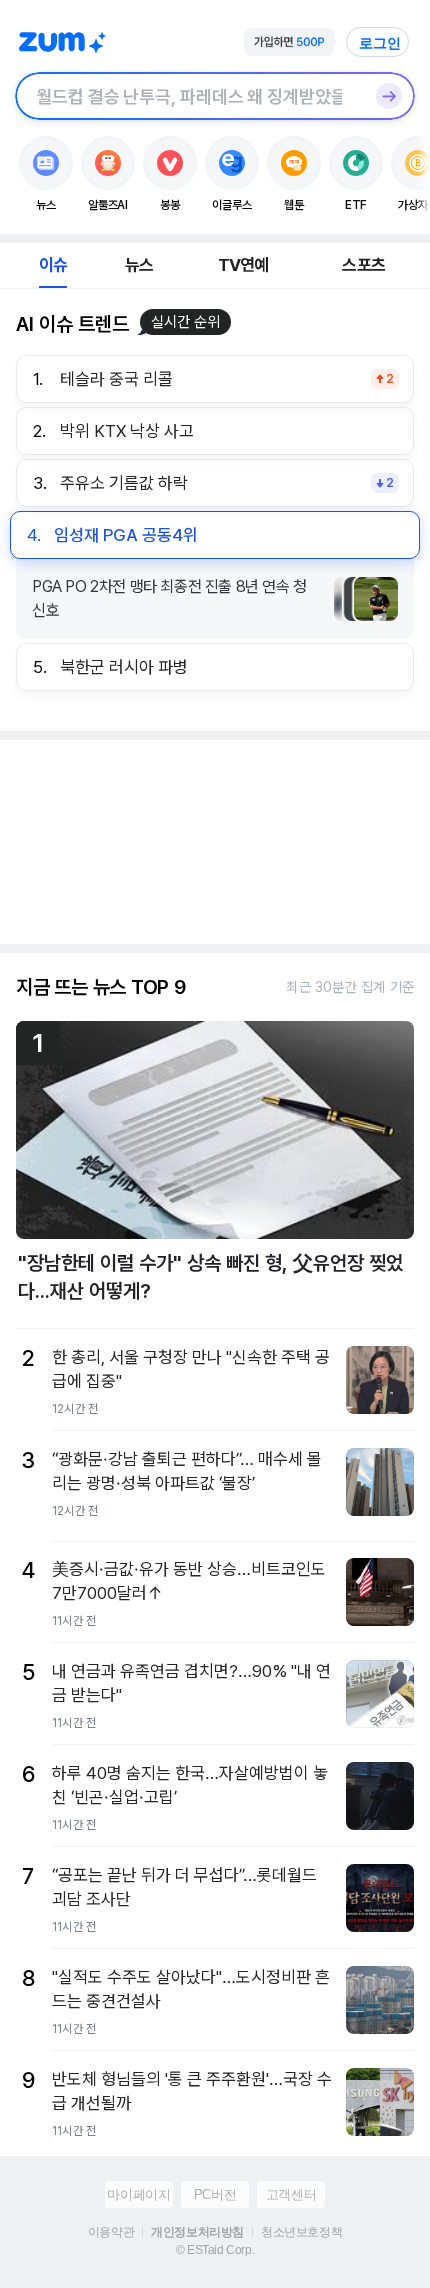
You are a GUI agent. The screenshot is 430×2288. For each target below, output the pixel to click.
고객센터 (291, 2194)
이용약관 (111, 2232)
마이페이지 (138, 2194)
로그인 (380, 43)
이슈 (53, 265)
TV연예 (243, 265)
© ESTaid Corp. (215, 2250)
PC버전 (215, 2194)
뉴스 (139, 265)
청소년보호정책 (301, 2232)
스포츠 (363, 265)
